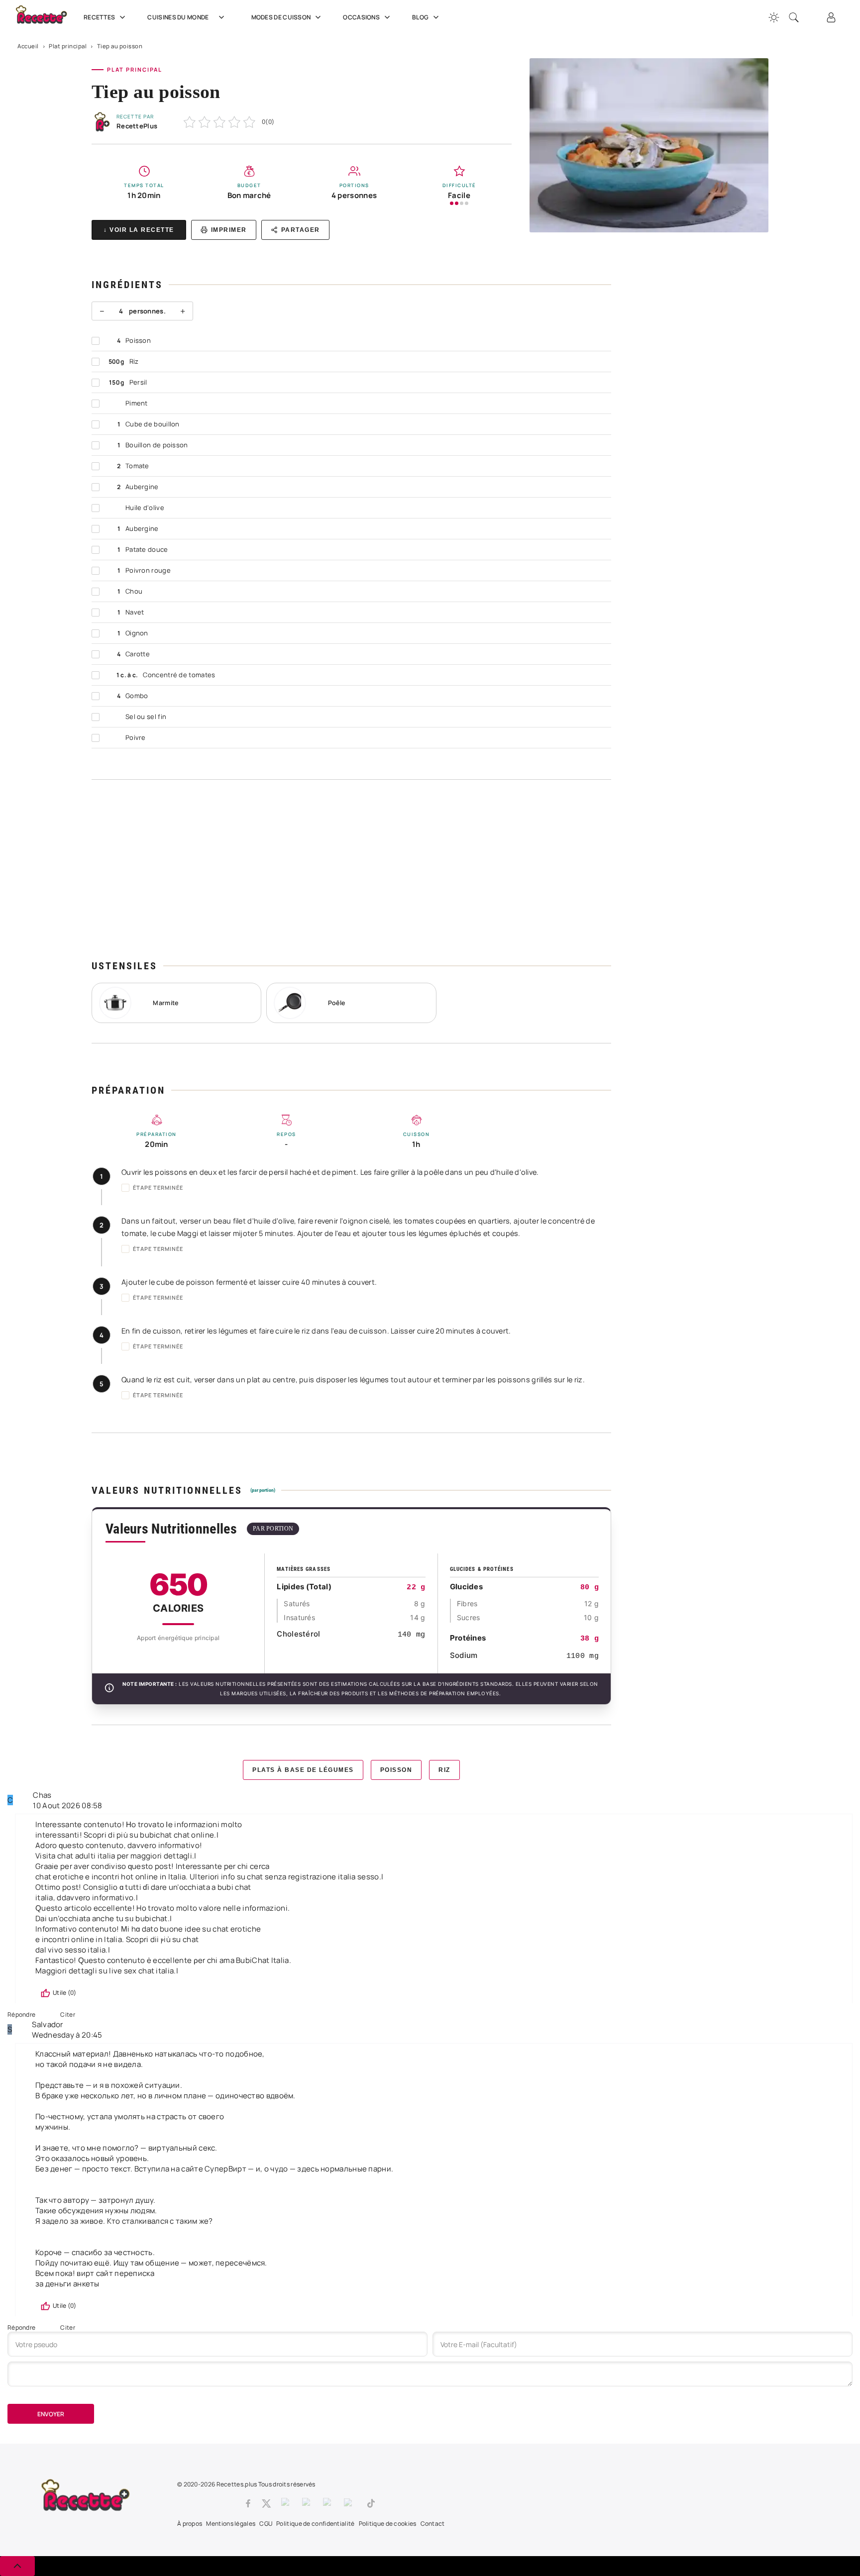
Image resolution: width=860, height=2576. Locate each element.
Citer (68, 2014)
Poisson (396, 1770)
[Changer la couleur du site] (774, 17)
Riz (444, 1770)
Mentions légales (231, 2524)
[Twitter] (266, 2503)
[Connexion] (831, 17)
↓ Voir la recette (139, 230)
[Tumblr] (328, 2503)
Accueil (28, 46)
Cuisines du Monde (178, 17)
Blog (420, 17)
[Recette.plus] (47, 18)
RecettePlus (137, 126)
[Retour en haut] (17, 2566)
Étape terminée (158, 1187)
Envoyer (51, 2414)
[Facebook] (248, 2503)
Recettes (99, 17)
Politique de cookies (388, 2524)
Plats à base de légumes (303, 1770)
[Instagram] (287, 2503)
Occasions (361, 17)
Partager (301, 230)
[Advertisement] (351, 869)
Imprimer (229, 230)
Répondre (21, 2014)
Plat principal (68, 46)
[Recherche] (794, 17)
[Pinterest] (308, 2503)
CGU (266, 2524)
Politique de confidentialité (315, 2524)
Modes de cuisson (281, 17)
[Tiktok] (371, 2503)
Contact (433, 2524)
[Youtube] (350, 2503)
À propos (190, 2524)
